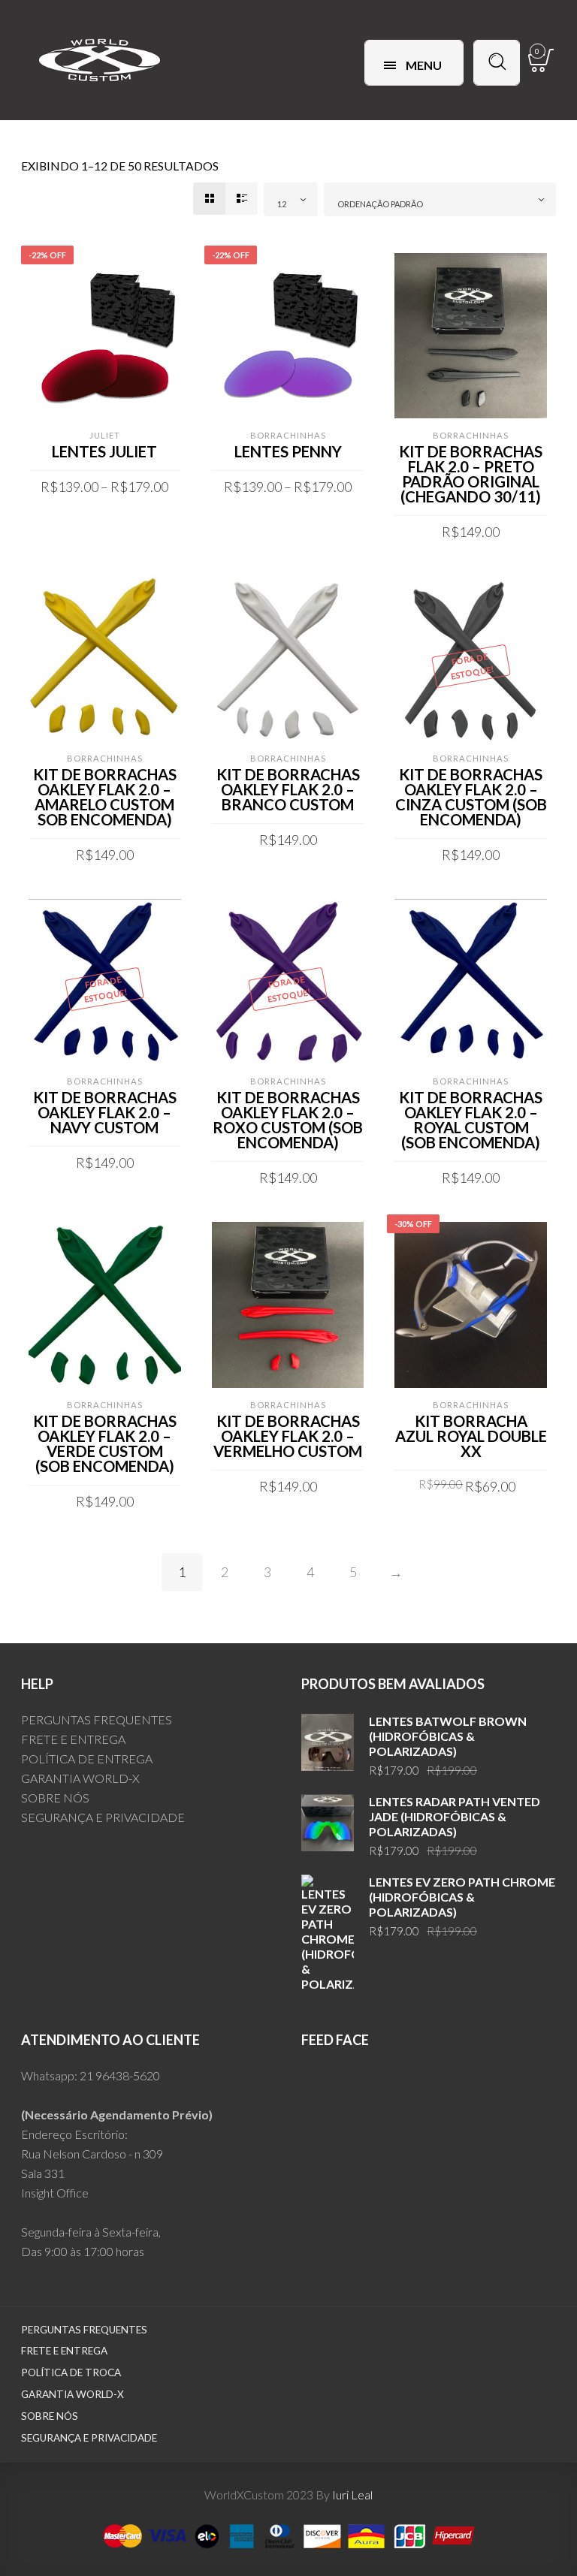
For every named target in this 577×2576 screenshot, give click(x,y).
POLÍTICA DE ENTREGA (87, 1759)
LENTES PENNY (288, 451)
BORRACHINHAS (288, 435)
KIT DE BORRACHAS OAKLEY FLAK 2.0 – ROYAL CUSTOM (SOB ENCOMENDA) (471, 1120)
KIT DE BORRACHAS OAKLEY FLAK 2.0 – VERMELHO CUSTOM (288, 1436)
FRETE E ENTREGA (73, 1739)
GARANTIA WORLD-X (80, 1778)
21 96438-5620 (120, 2075)
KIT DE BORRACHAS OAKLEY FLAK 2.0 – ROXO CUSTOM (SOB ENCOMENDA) (288, 1120)
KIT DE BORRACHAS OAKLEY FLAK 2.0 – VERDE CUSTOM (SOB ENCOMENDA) (105, 1443)
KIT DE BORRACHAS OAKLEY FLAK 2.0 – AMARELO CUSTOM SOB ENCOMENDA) (105, 797)
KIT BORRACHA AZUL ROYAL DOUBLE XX (471, 1436)
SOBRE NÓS (55, 1798)
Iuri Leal (352, 2495)
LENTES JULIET (104, 451)
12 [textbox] (282, 204)
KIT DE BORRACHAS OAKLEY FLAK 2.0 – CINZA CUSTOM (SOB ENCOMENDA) (471, 797)
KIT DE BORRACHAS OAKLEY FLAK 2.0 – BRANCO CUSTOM (288, 789)
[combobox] (291, 199)
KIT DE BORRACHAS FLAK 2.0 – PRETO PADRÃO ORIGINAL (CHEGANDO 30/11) (471, 474)
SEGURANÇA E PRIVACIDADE (103, 1817)
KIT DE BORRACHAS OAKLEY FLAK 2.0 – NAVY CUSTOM (105, 1112)
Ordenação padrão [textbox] (380, 204)
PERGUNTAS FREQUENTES (97, 1719)
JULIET (105, 435)
